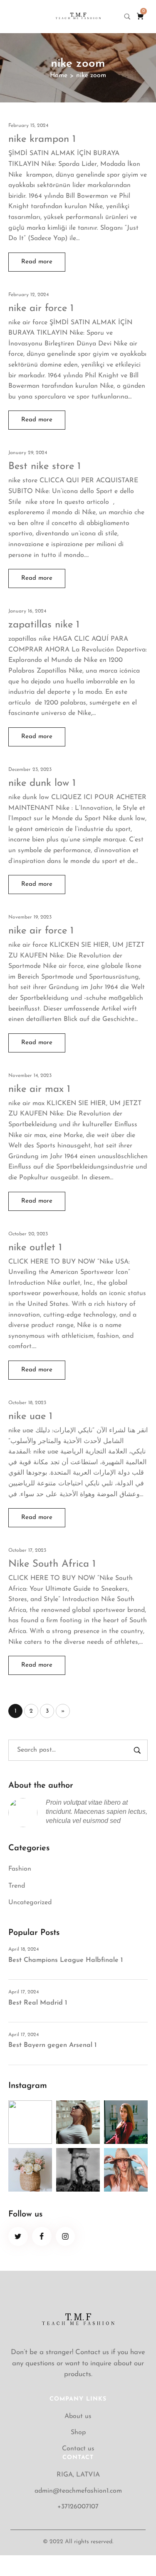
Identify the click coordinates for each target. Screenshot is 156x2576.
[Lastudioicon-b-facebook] (42, 2237)
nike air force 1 (41, 309)
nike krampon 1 (42, 139)
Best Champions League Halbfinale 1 (66, 1960)
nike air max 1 (39, 1089)
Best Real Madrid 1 (38, 2003)
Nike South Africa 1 (52, 1564)
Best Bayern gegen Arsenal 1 (52, 2045)
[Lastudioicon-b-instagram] (66, 2237)
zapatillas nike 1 (44, 625)
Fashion (20, 1869)
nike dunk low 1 (42, 783)
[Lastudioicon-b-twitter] (18, 2237)
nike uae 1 (30, 1417)
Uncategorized (30, 1903)
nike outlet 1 (35, 1248)
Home (59, 75)
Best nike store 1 (45, 467)
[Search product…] (127, 17)
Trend (17, 1886)
